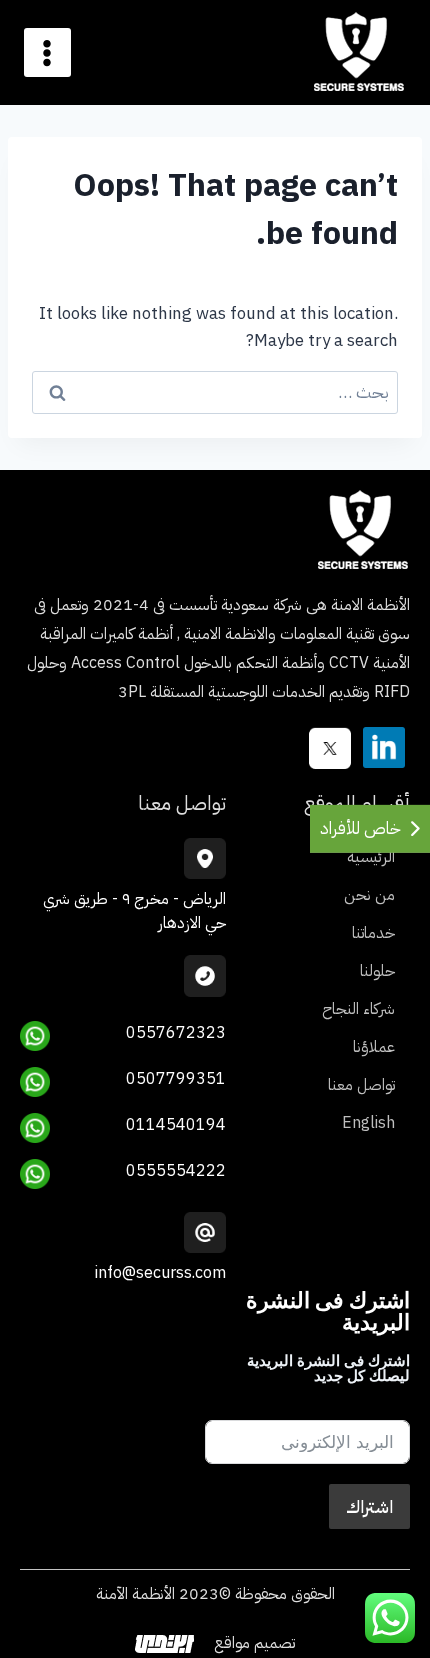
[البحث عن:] (215, 392)
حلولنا (377, 971)
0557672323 (176, 1033)
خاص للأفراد (360, 828)
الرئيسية (371, 857)
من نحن (369, 895)
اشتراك (369, 1506)
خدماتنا (373, 933)
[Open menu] (47, 53)
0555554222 (176, 1171)
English (368, 1123)
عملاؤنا (374, 1047)
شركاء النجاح (358, 1009)
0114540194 (176, 1125)
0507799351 (176, 1079)
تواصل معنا (361, 1085)
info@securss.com (160, 1273)
